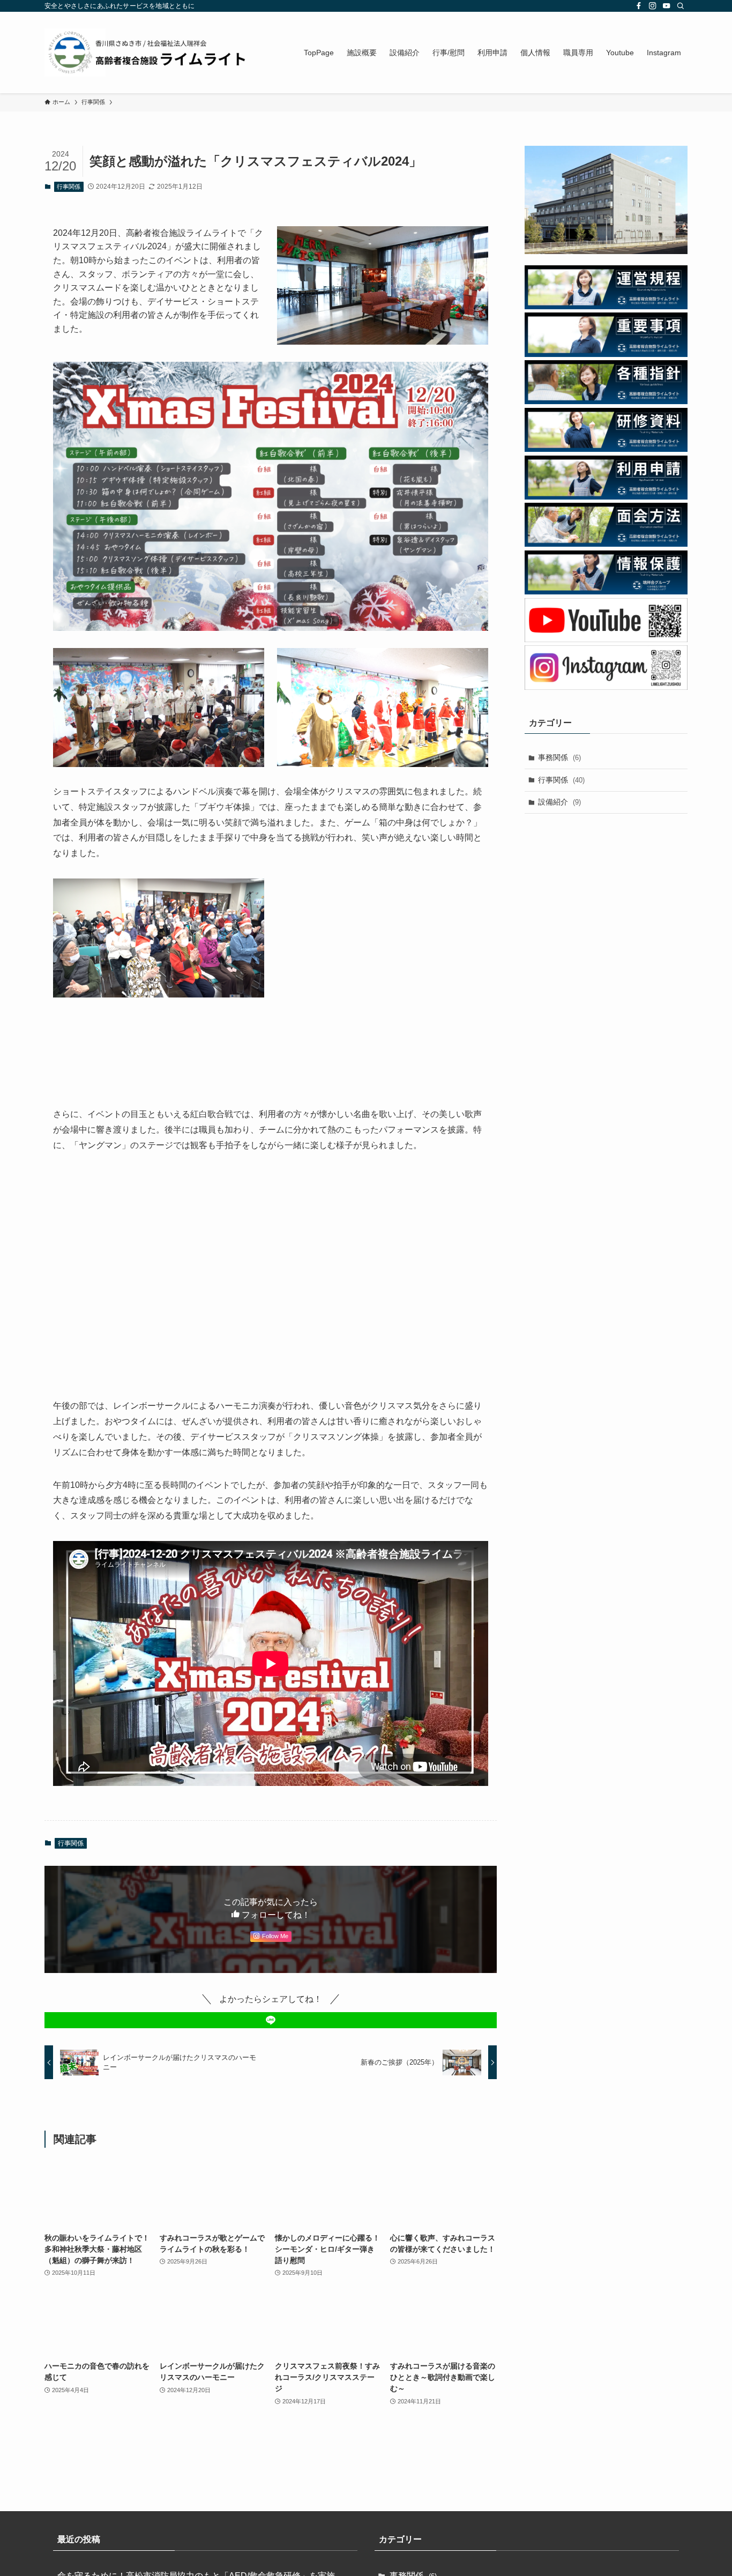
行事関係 (69, 187)
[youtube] (667, 6)
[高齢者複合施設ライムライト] (152, 53)
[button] (271, 2020)
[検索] (681, 6)
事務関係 (559, 757)
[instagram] (653, 6)
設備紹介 (559, 802)
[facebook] (639, 6)
